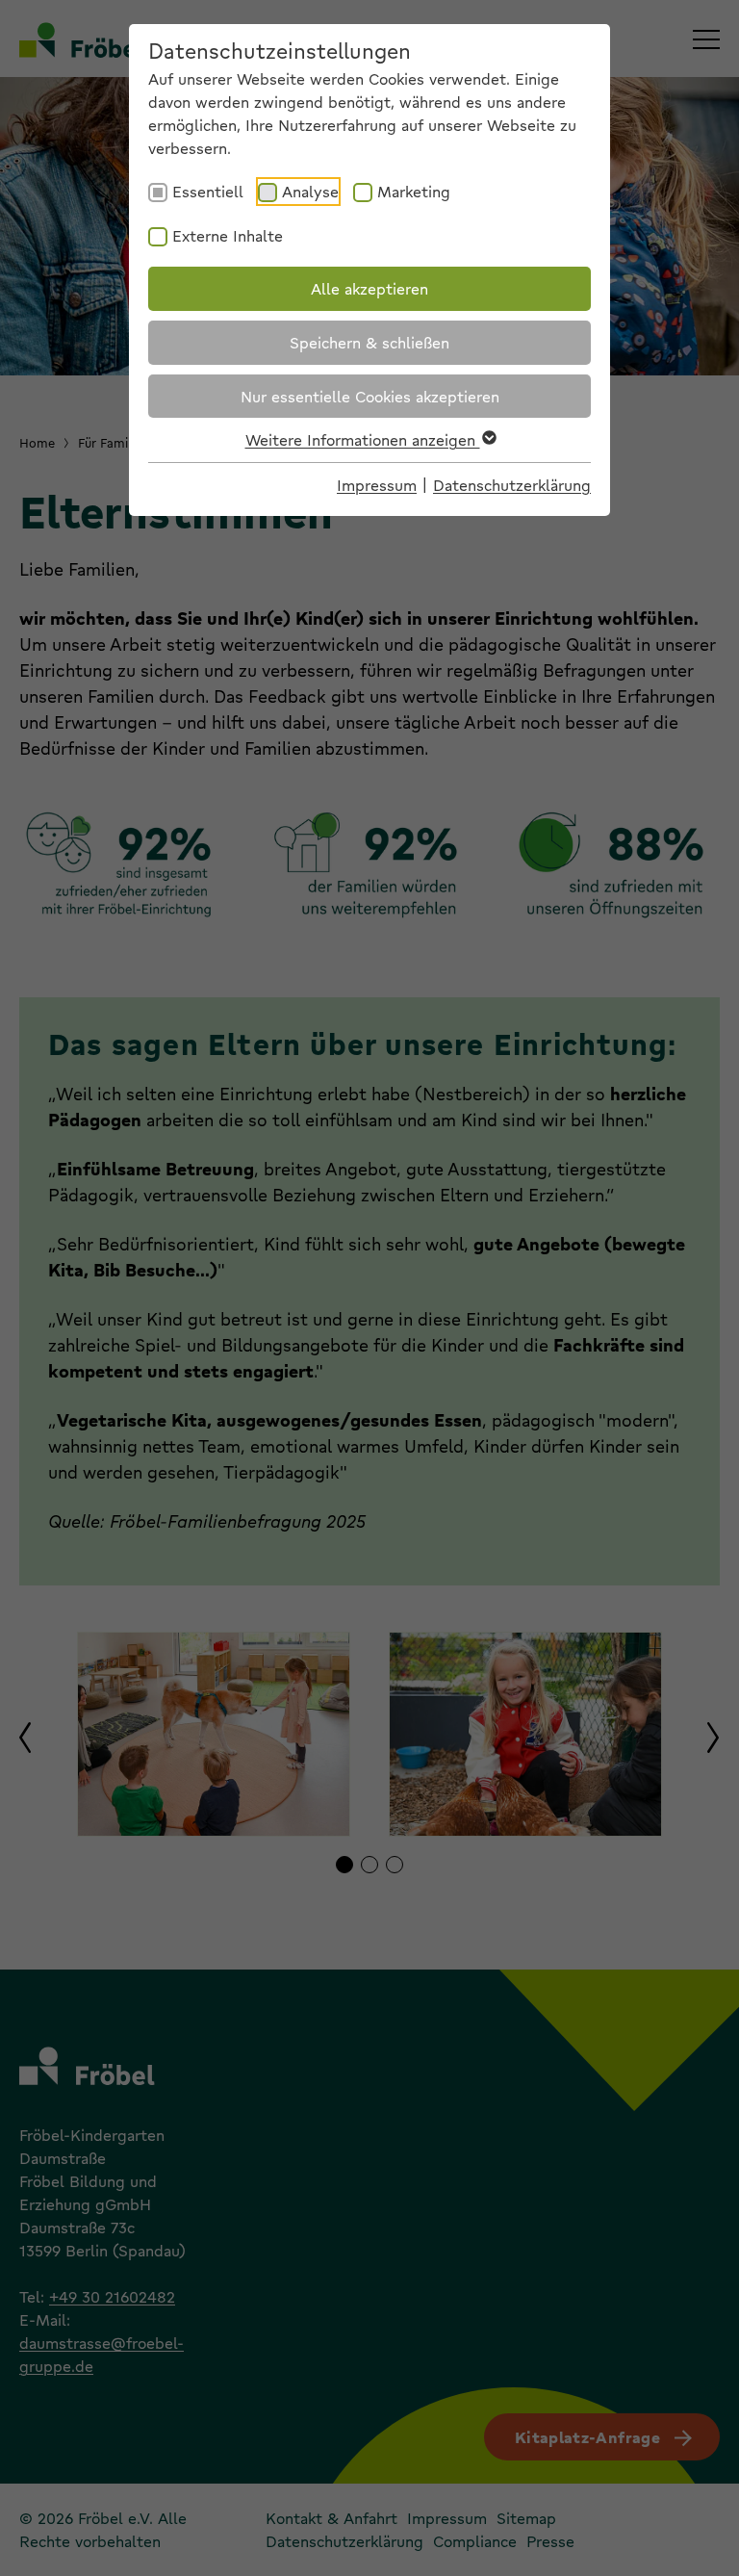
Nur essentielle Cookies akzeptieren (370, 396)
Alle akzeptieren (369, 288)
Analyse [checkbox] (310, 191)
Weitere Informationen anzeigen (363, 439)
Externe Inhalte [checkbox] (228, 235)
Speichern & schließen (369, 342)
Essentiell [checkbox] (208, 191)
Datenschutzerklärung (512, 485)
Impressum (377, 485)
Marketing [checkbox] (414, 191)
